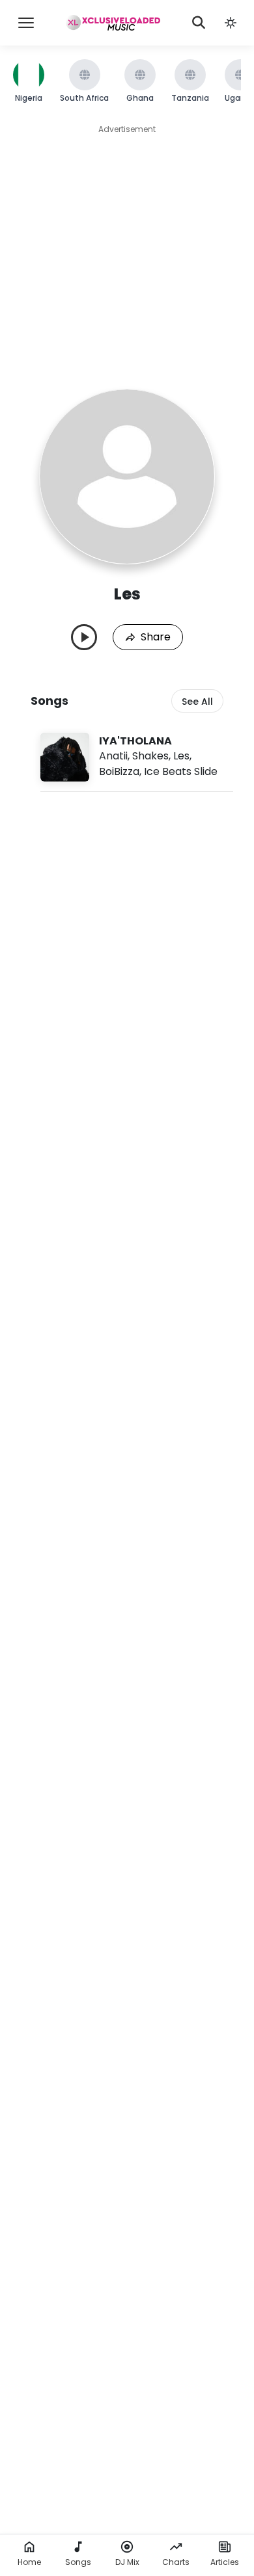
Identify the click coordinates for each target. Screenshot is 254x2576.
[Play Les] (84, 637)
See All (197, 702)
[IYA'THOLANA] (137, 757)
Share (156, 637)
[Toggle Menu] (26, 23)
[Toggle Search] (199, 23)
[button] (231, 23)
